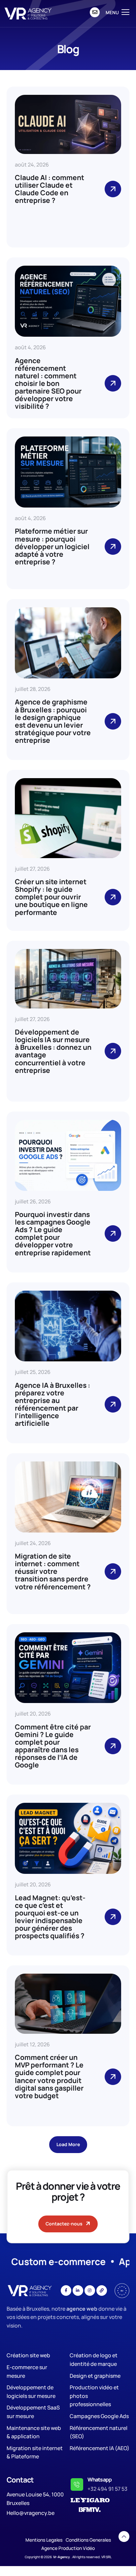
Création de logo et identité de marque (94, 2360)
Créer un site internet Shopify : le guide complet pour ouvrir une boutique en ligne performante (51, 897)
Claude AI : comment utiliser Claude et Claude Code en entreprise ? (50, 189)
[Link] (102, 2291)
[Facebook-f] (66, 2291)
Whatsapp (100, 2480)
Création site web (28, 2355)
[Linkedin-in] (78, 2291)
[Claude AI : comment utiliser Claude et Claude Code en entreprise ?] (113, 189)
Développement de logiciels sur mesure (31, 2392)
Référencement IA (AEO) (100, 2448)
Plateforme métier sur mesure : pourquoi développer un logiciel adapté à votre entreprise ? (52, 546)
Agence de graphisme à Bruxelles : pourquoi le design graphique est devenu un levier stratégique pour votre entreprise (53, 721)
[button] (68, 2145)
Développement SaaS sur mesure (33, 2412)
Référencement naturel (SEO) (99, 2432)
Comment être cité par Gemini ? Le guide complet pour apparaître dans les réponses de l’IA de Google (53, 1746)
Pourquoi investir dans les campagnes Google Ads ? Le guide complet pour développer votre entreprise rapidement (53, 1233)
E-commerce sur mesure (27, 2371)
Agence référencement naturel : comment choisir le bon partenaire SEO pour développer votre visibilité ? (48, 383)
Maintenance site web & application (34, 2432)
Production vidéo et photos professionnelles (94, 2396)
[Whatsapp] (77, 2484)
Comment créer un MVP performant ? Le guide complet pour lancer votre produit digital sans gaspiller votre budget (49, 2076)
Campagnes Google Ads (99, 2416)
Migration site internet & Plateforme (35, 2452)
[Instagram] (90, 2291)
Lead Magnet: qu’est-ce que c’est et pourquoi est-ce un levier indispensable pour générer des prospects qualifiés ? (50, 1917)
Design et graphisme (95, 2376)
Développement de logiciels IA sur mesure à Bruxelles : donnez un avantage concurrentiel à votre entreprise (53, 1051)
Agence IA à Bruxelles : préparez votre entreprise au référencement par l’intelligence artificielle (52, 1404)
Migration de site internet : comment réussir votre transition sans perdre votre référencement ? (53, 1571)
